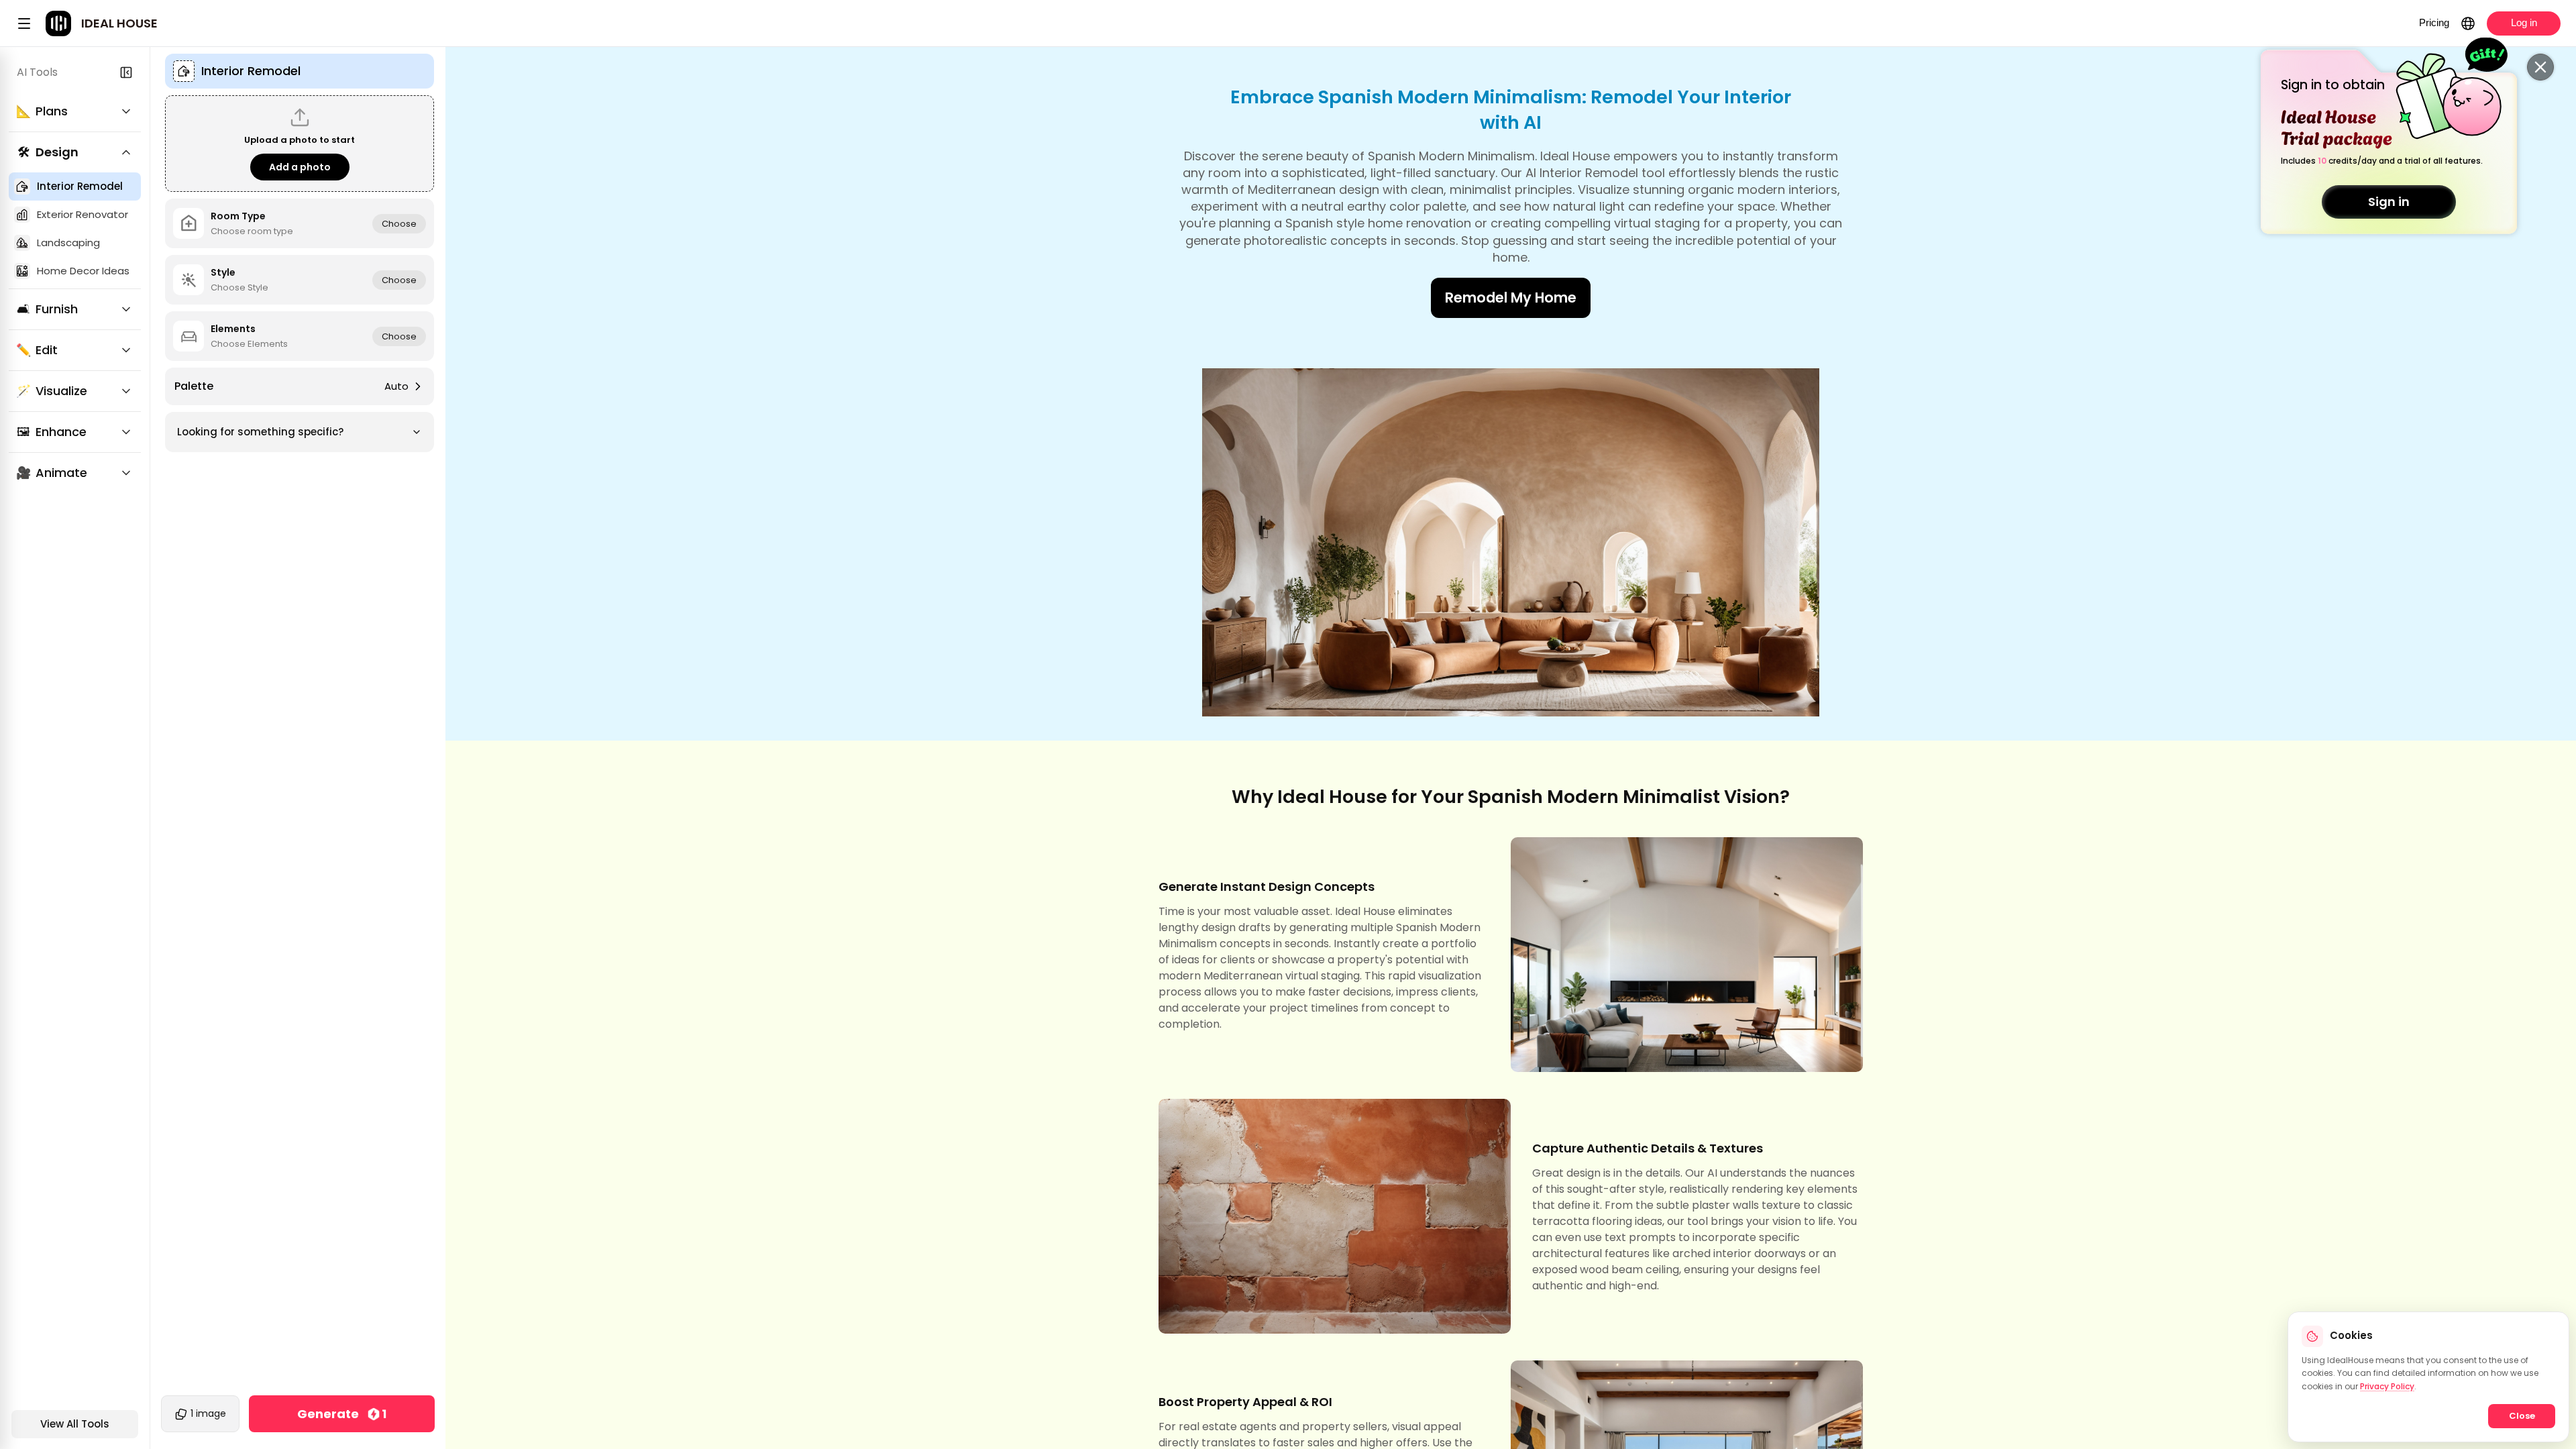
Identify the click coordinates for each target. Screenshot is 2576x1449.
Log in (2524, 22)
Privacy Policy (2387, 1386)
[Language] (2468, 23)
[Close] (2540, 67)
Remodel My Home (1511, 298)
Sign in (2389, 202)
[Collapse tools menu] (126, 72)
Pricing (2434, 22)
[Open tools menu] (24, 23)
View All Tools (75, 1424)
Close (2522, 1416)
